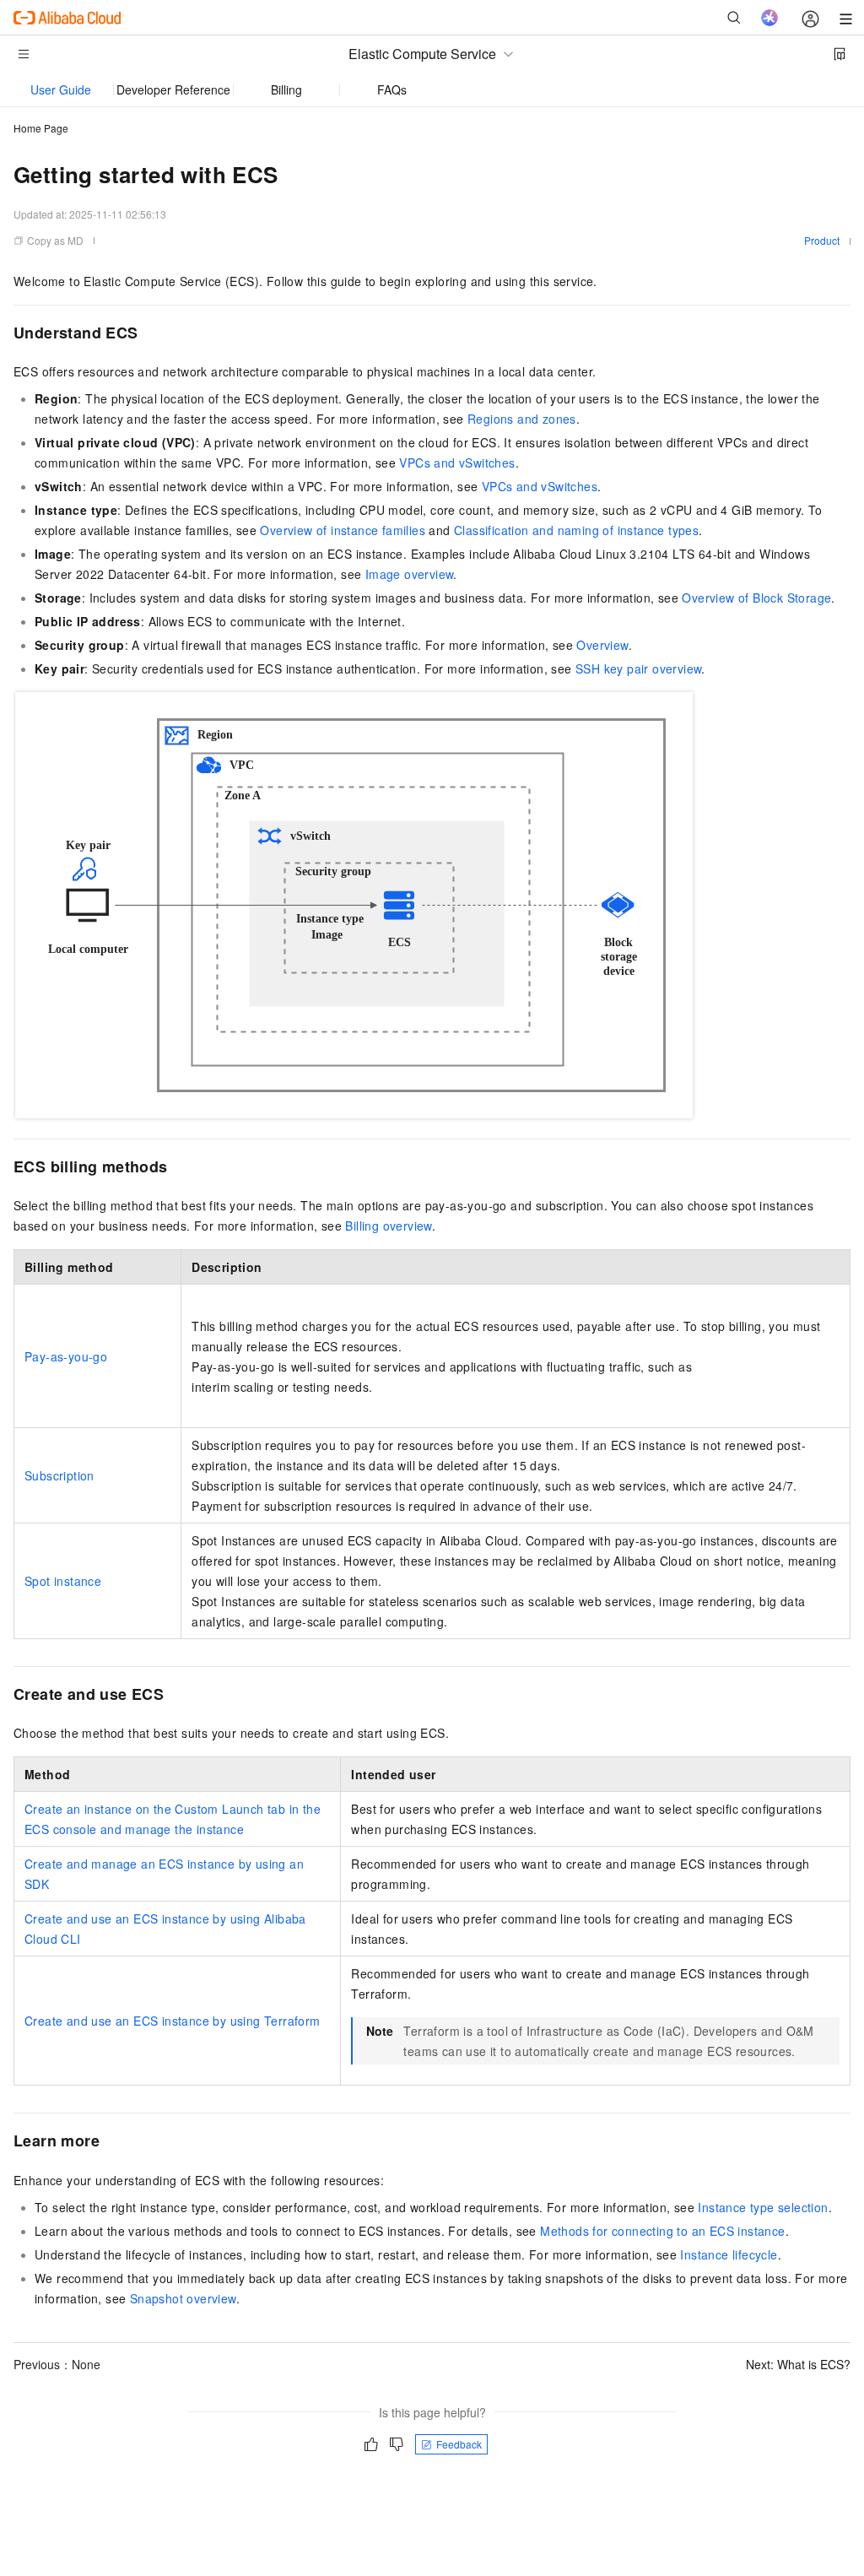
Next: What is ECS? (798, 2364)
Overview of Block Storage (756, 598)
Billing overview (388, 1226)
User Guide (61, 89)
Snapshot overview (183, 2298)
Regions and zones (522, 419)
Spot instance (63, 1581)
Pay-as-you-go (66, 1356)
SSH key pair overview (638, 668)
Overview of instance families (343, 530)
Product (822, 240)
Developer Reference (173, 89)
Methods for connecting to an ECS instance (662, 2231)
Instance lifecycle (729, 2254)
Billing (286, 89)
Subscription (59, 1475)
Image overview (410, 574)
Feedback (459, 2444)
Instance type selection (763, 2207)
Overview (602, 645)
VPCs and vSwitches (457, 463)
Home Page (41, 128)
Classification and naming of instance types (576, 530)
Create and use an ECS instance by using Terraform (173, 2021)
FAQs (392, 89)
